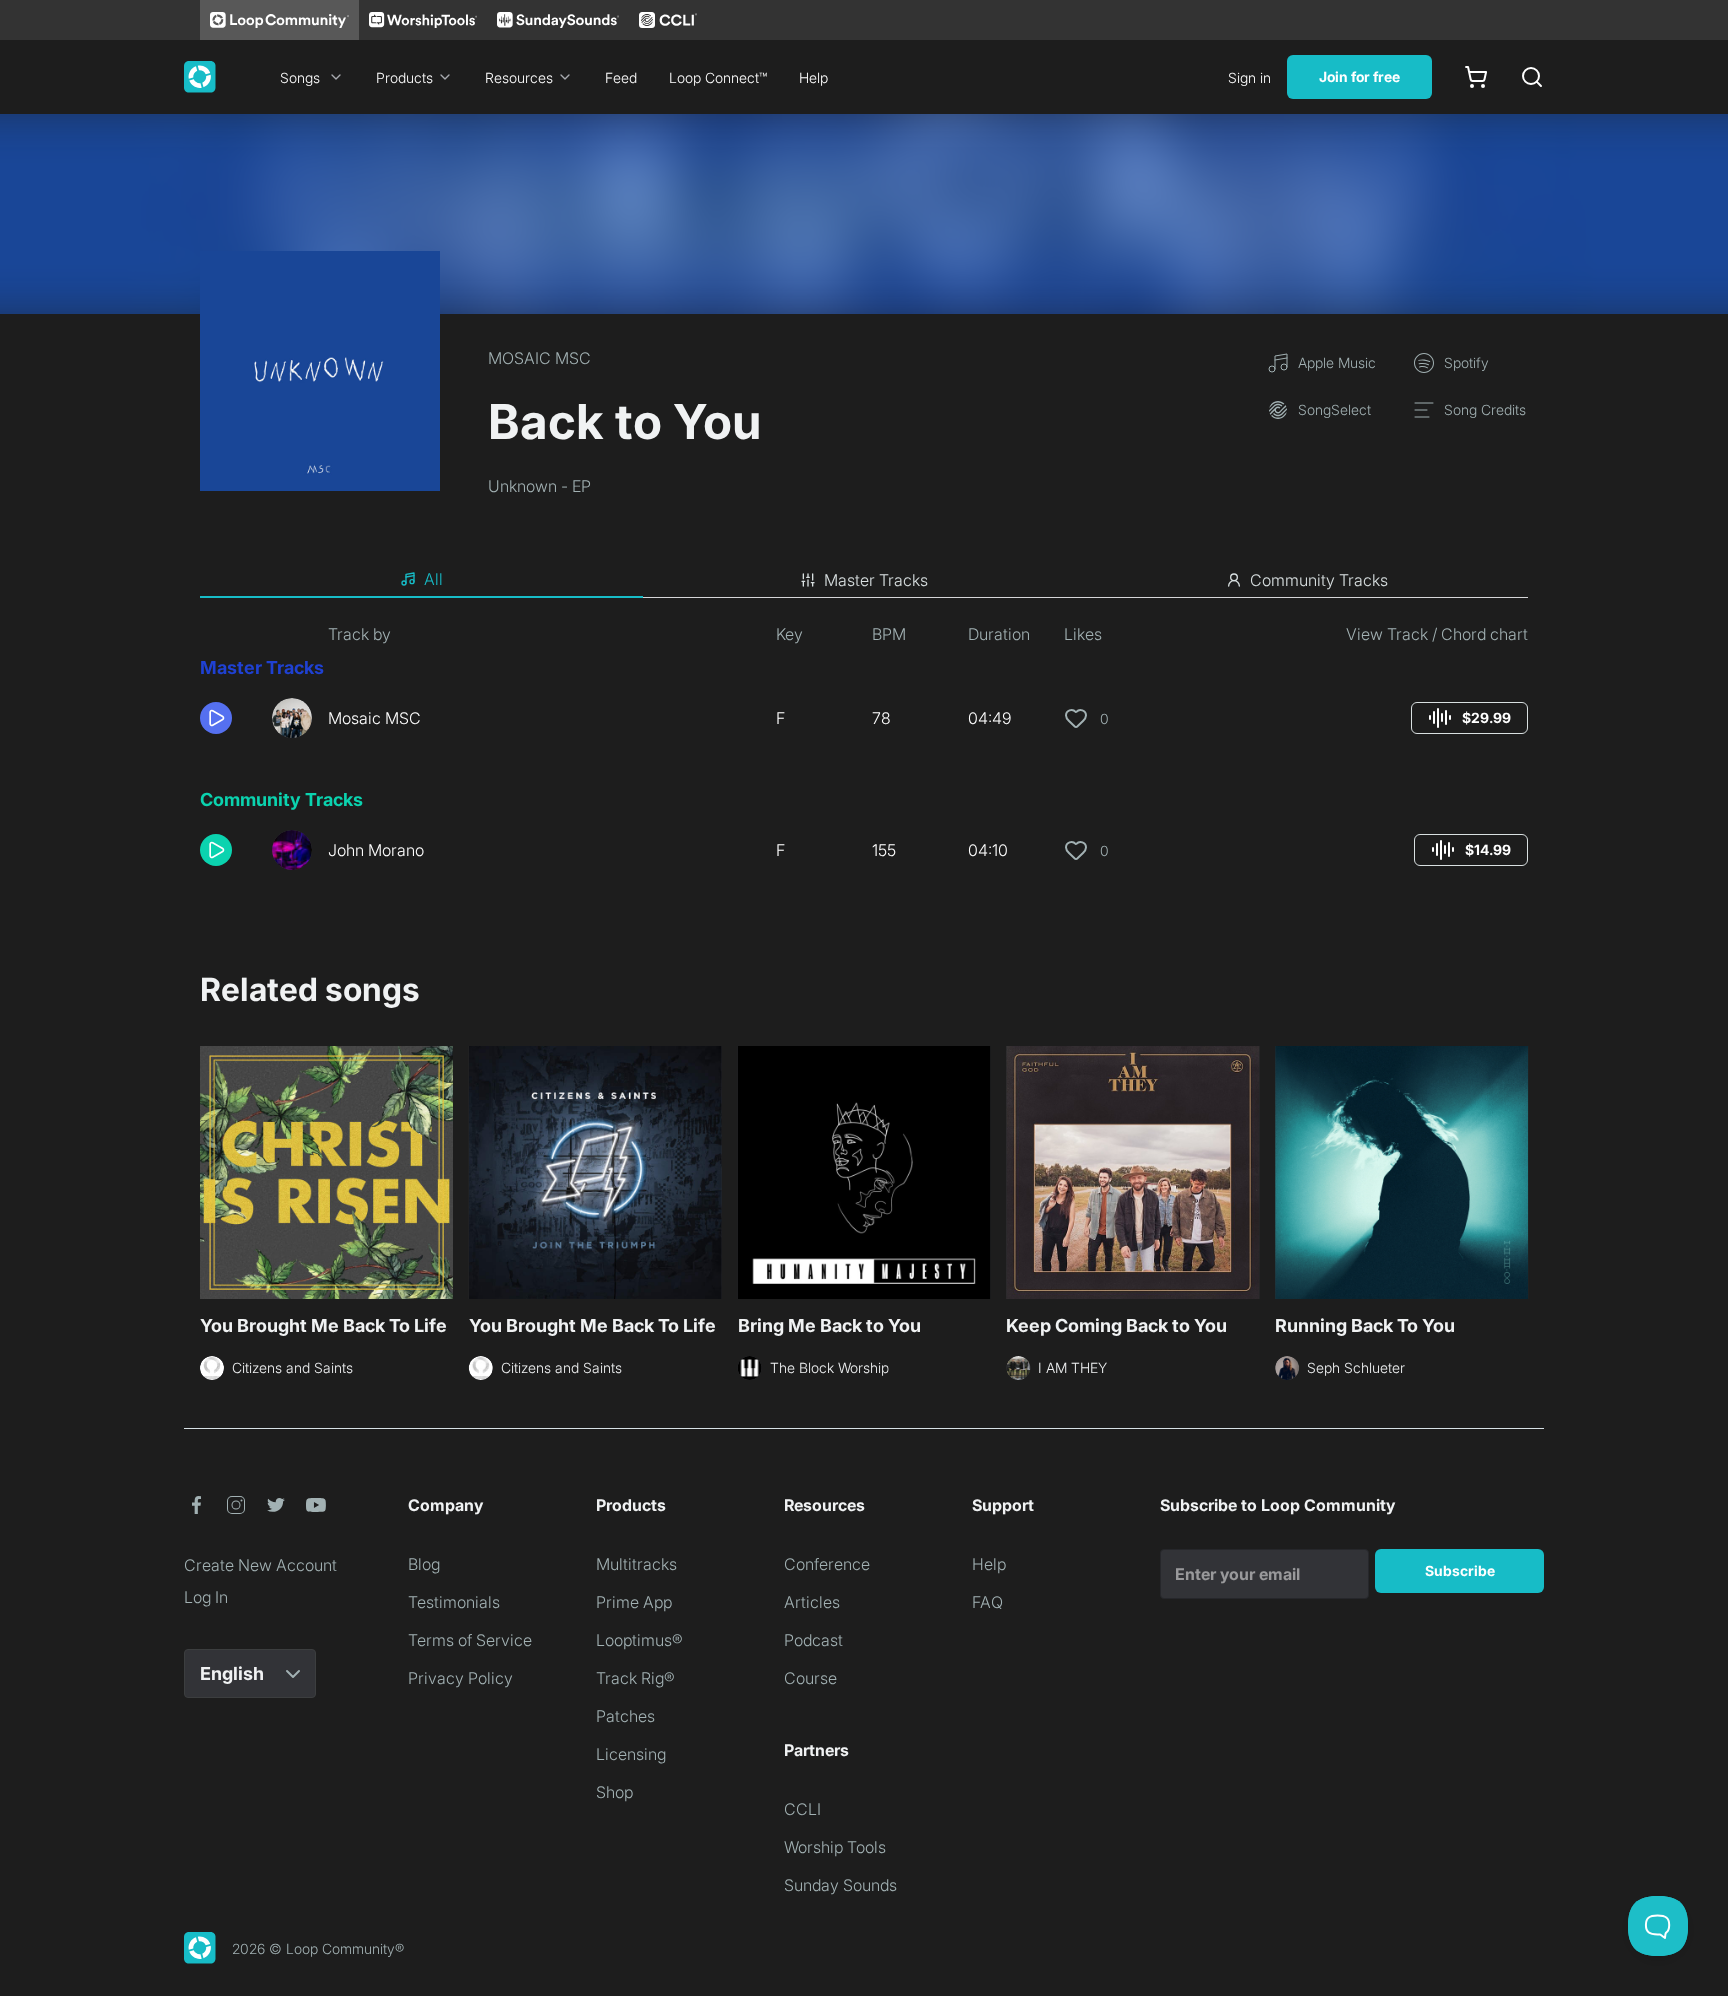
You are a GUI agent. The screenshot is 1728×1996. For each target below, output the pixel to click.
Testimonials (454, 1602)
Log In (206, 1597)
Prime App (634, 1602)
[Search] (1532, 77)
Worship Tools (835, 1847)
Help (813, 77)
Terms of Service (470, 1640)
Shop (614, 1792)
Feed (621, 77)
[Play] (216, 718)
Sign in (1249, 77)
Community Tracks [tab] (1319, 580)
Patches (625, 1716)
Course (810, 1678)
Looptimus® (639, 1640)
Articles (812, 1602)
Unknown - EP (539, 486)
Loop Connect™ (718, 77)
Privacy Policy (460, 1678)
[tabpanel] (864, 754)
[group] (1469, 718)
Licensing (631, 1754)
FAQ (987, 1602)
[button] (228, 718)
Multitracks (636, 1564)
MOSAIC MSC (539, 358)
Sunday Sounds (840, 1885)
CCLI (802, 1809)
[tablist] (864, 580)
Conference (827, 1564)
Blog (424, 1564)
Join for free (1359, 76)
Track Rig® (635, 1678)
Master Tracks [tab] (876, 580)
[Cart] (1476, 77)
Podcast (813, 1640)
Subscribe (1460, 1570)
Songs (300, 77)
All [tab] (433, 579)
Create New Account (260, 1565)
